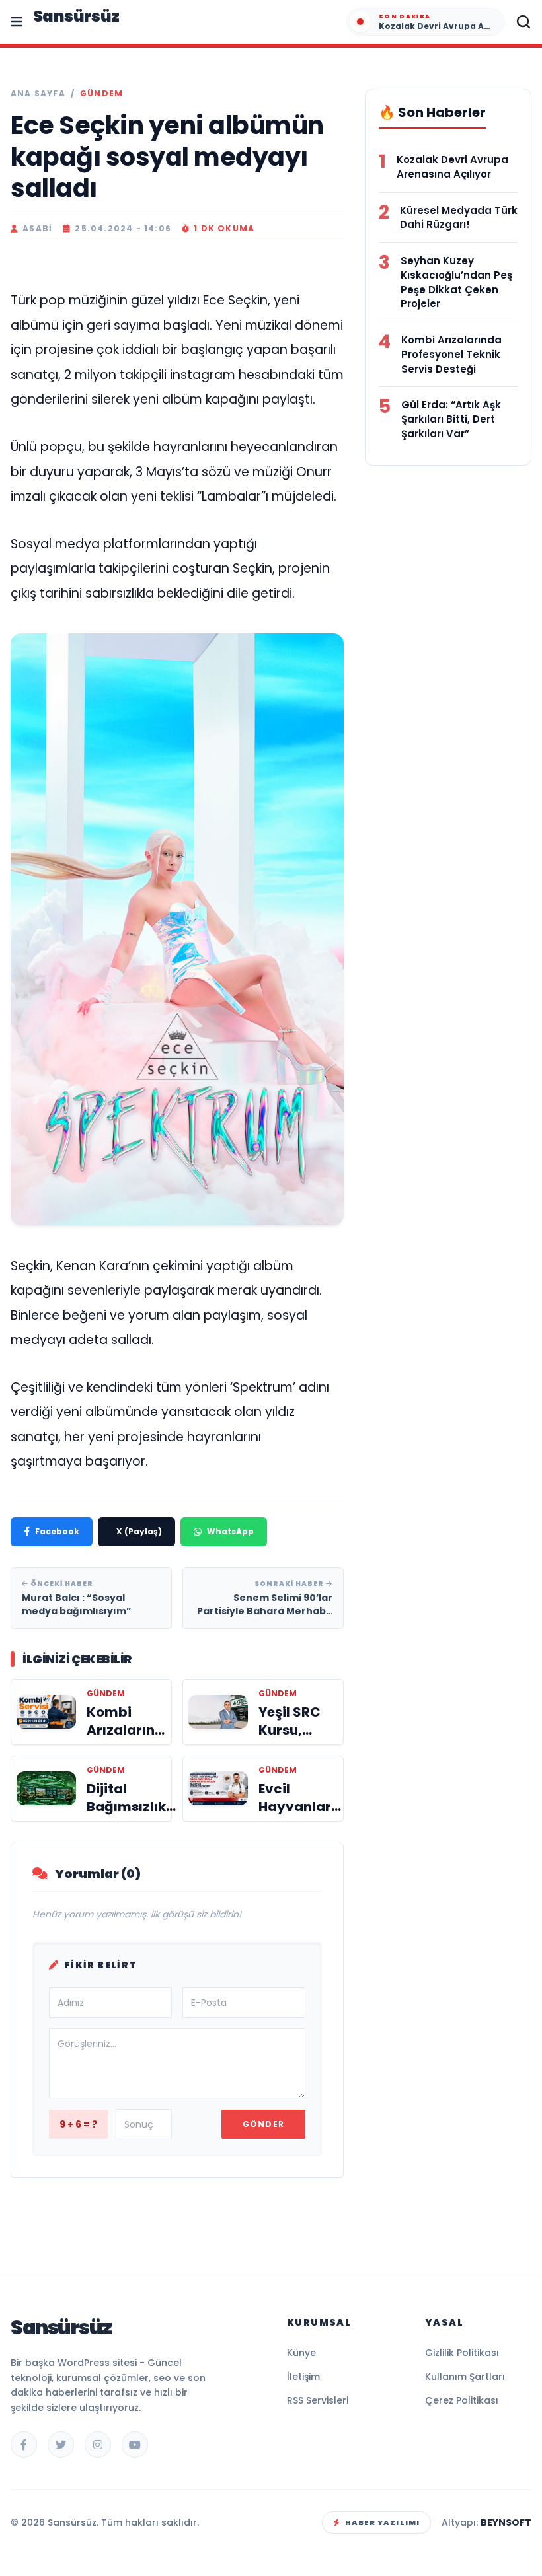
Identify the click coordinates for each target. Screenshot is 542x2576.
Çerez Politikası (462, 2400)
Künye (301, 2353)
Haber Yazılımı (382, 2522)
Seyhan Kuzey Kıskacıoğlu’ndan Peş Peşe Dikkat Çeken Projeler (456, 282)
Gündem (101, 94)
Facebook (57, 1531)
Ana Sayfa (38, 94)
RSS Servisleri (318, 2400)
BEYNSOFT (506, 2522)
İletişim (303, 2377)
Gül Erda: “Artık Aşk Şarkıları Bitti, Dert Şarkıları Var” (451, 419)
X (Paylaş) (139, 1531)
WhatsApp (230, 1531)
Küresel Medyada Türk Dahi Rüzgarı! (459, 218)
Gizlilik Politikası (462, 2353)
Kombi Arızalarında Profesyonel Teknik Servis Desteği (451, 354)
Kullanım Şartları (465, 2377)
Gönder (263, 2124)
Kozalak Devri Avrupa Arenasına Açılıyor (452, 167)
